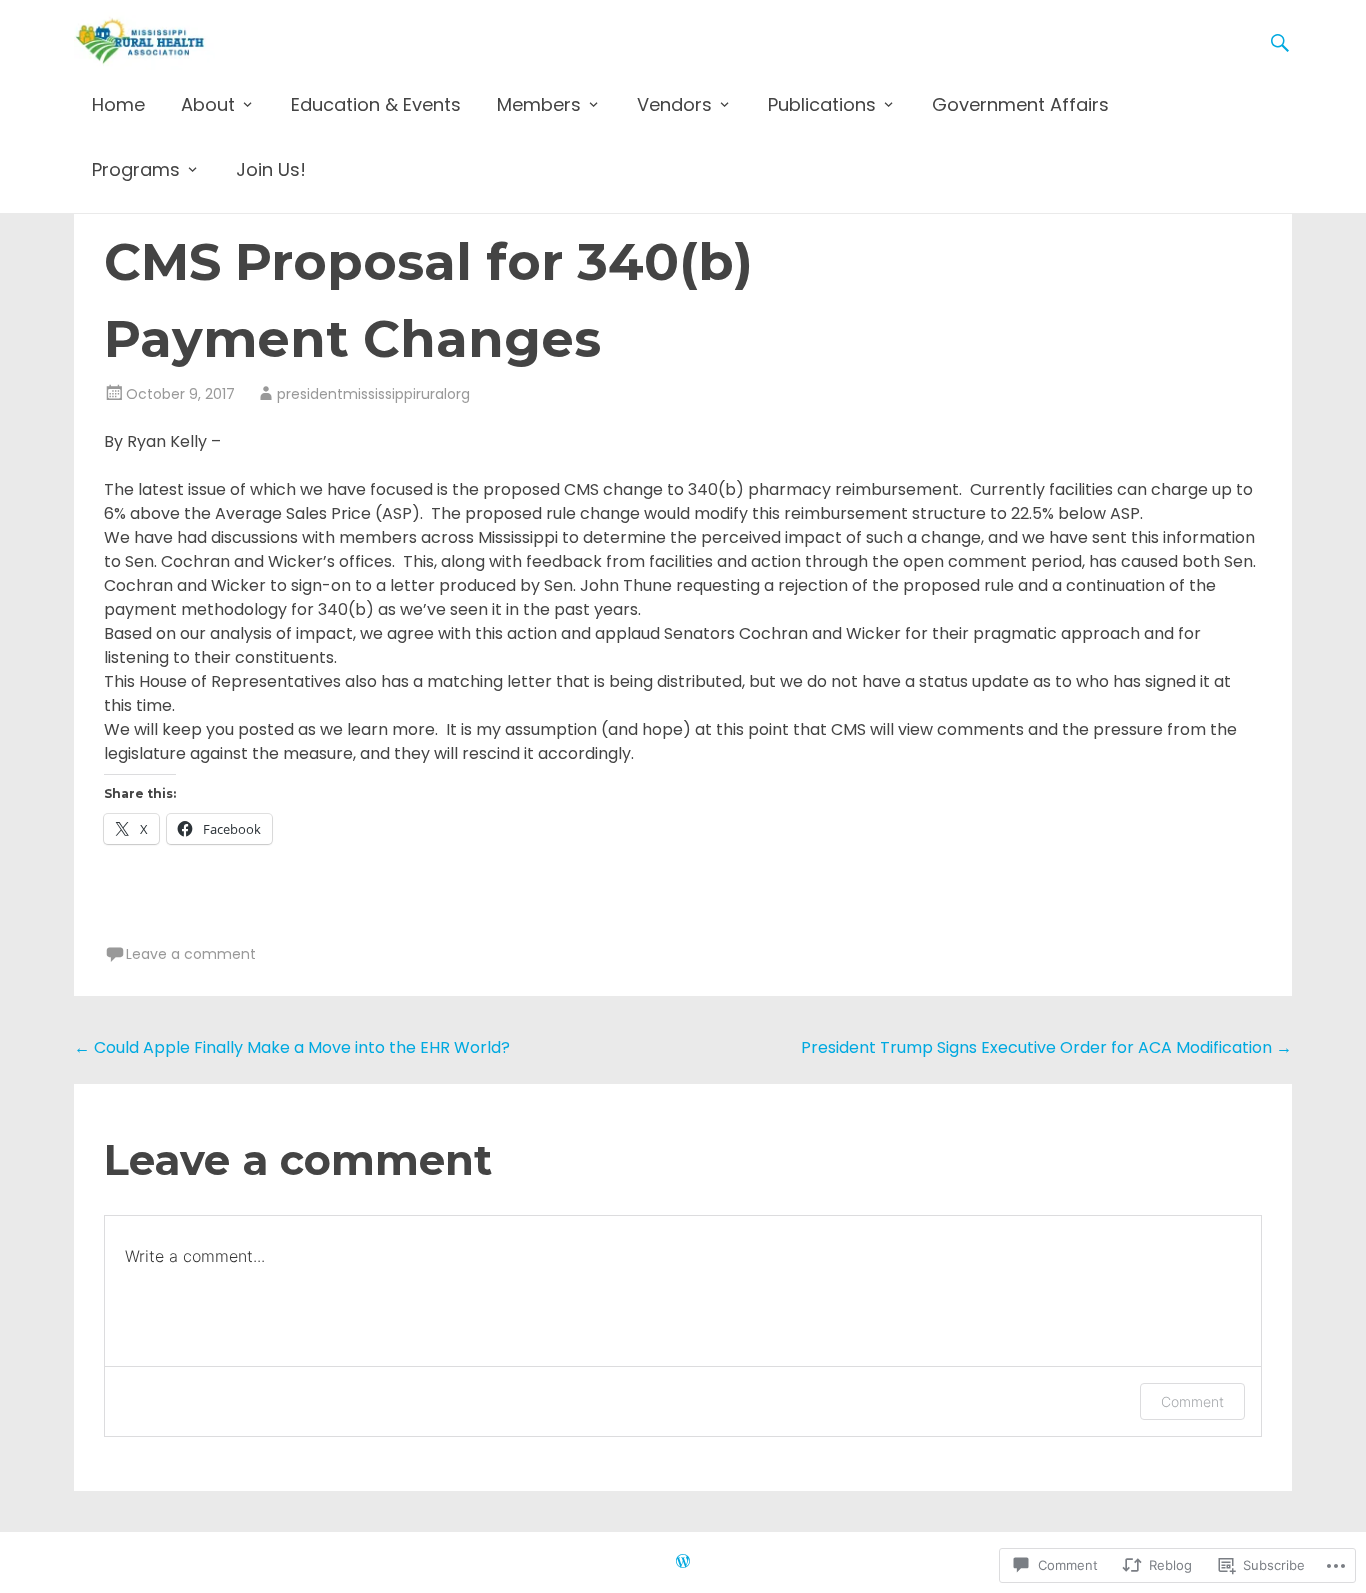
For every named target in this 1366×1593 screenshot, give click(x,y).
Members (539, 104)
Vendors (674, 104)
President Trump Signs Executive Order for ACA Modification (1046, 1047)
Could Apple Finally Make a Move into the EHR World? (292, 1047)
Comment (1192, 1401)
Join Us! (271, 169)
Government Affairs (1020, 104)
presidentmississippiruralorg (373, 394)
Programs (136, 169)
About (208, 104)
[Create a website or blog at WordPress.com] (683, 1562)
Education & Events (376, 104)
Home (118, 104)
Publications (822, 104)
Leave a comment (191, 954)
